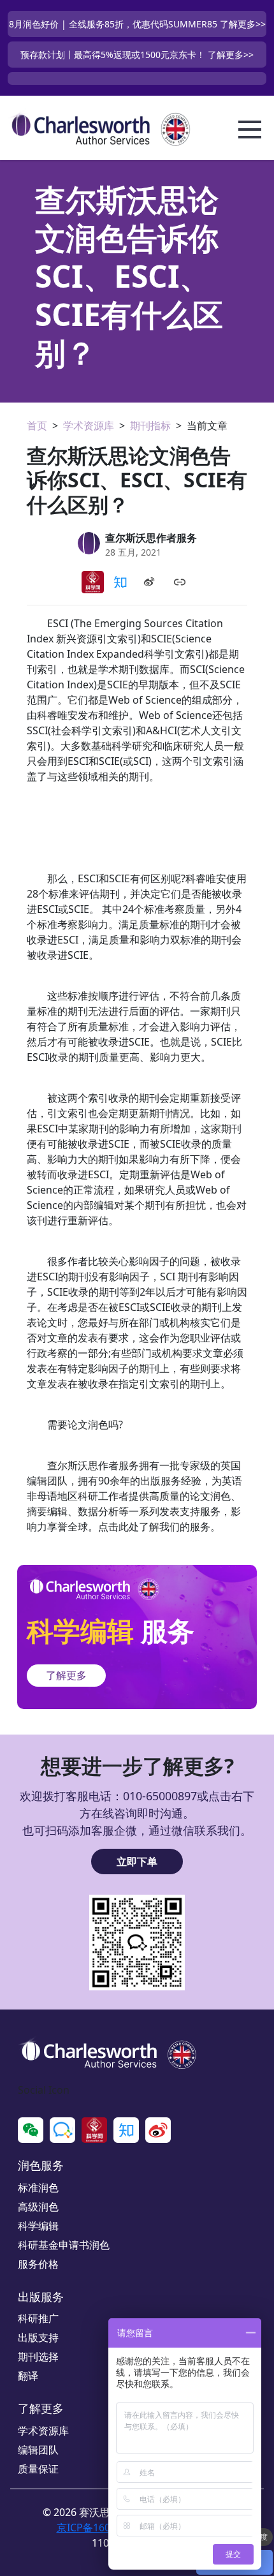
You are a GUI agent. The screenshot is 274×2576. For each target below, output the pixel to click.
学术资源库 (89, 426)
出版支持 (38, 2337)
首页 (37, 426)
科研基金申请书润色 (64, 2245)
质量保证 (38, 2469)
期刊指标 (150, 426)
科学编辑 (38, 2226)
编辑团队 (38, 2450)
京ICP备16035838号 (103, 2528)
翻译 (28, 2376)
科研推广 (38, 2318)
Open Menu (250, 130)
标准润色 (38, 2187)
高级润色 (38, 2207)
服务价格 (38, 2264)
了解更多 (66, 1675)
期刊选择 (38, 2357)
